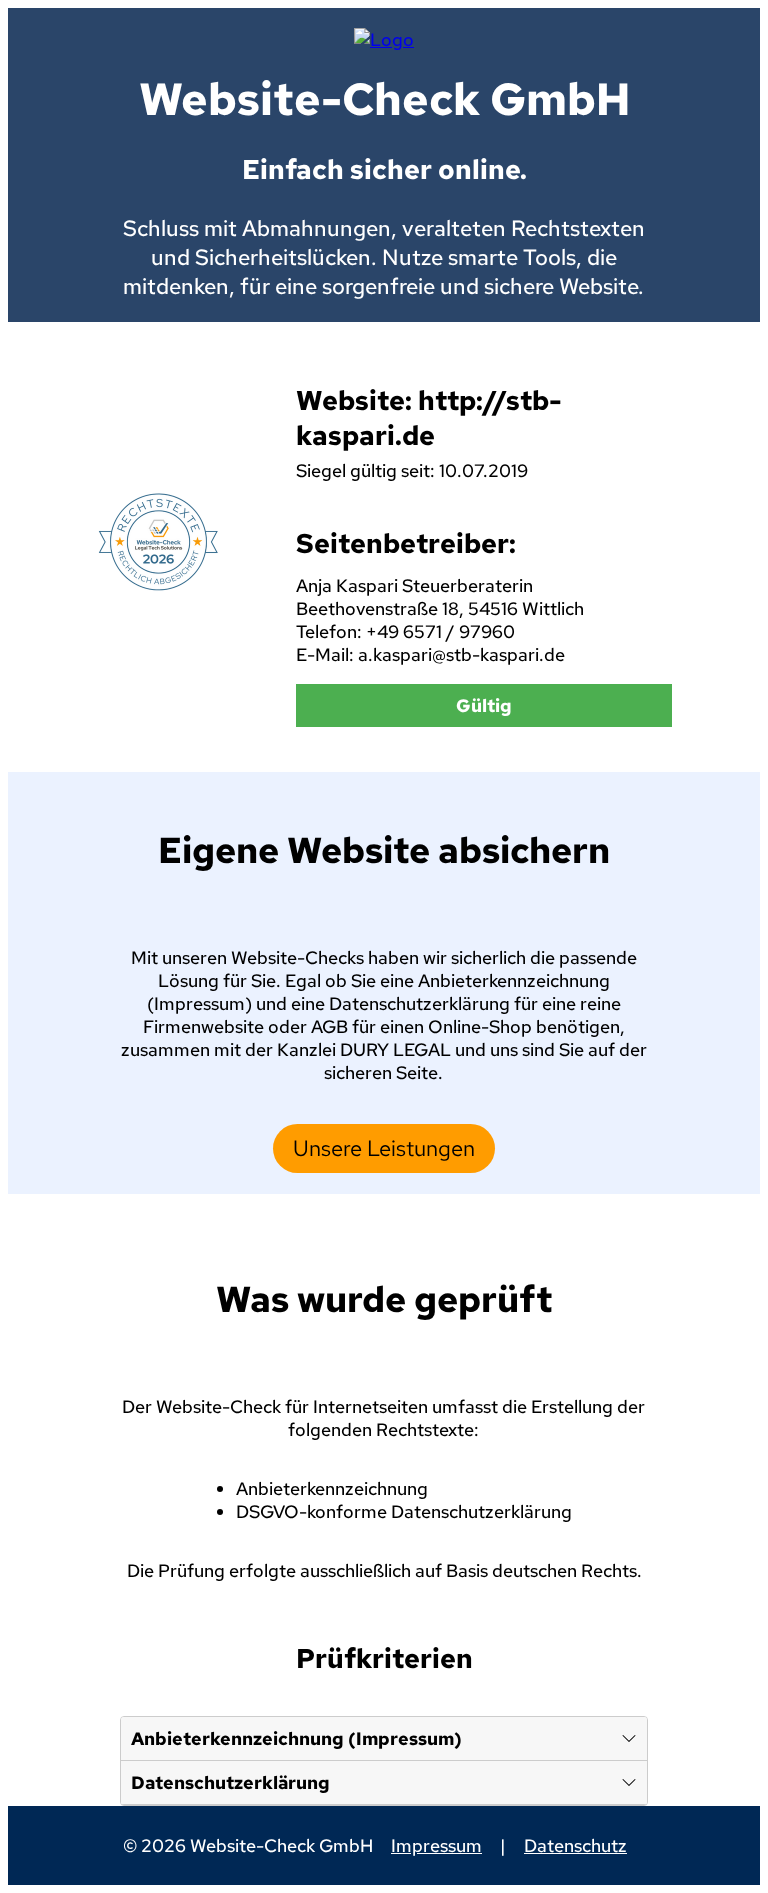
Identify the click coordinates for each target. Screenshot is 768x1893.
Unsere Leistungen (384, 1148)
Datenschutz (575, 1845)
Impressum (436, 1845)
